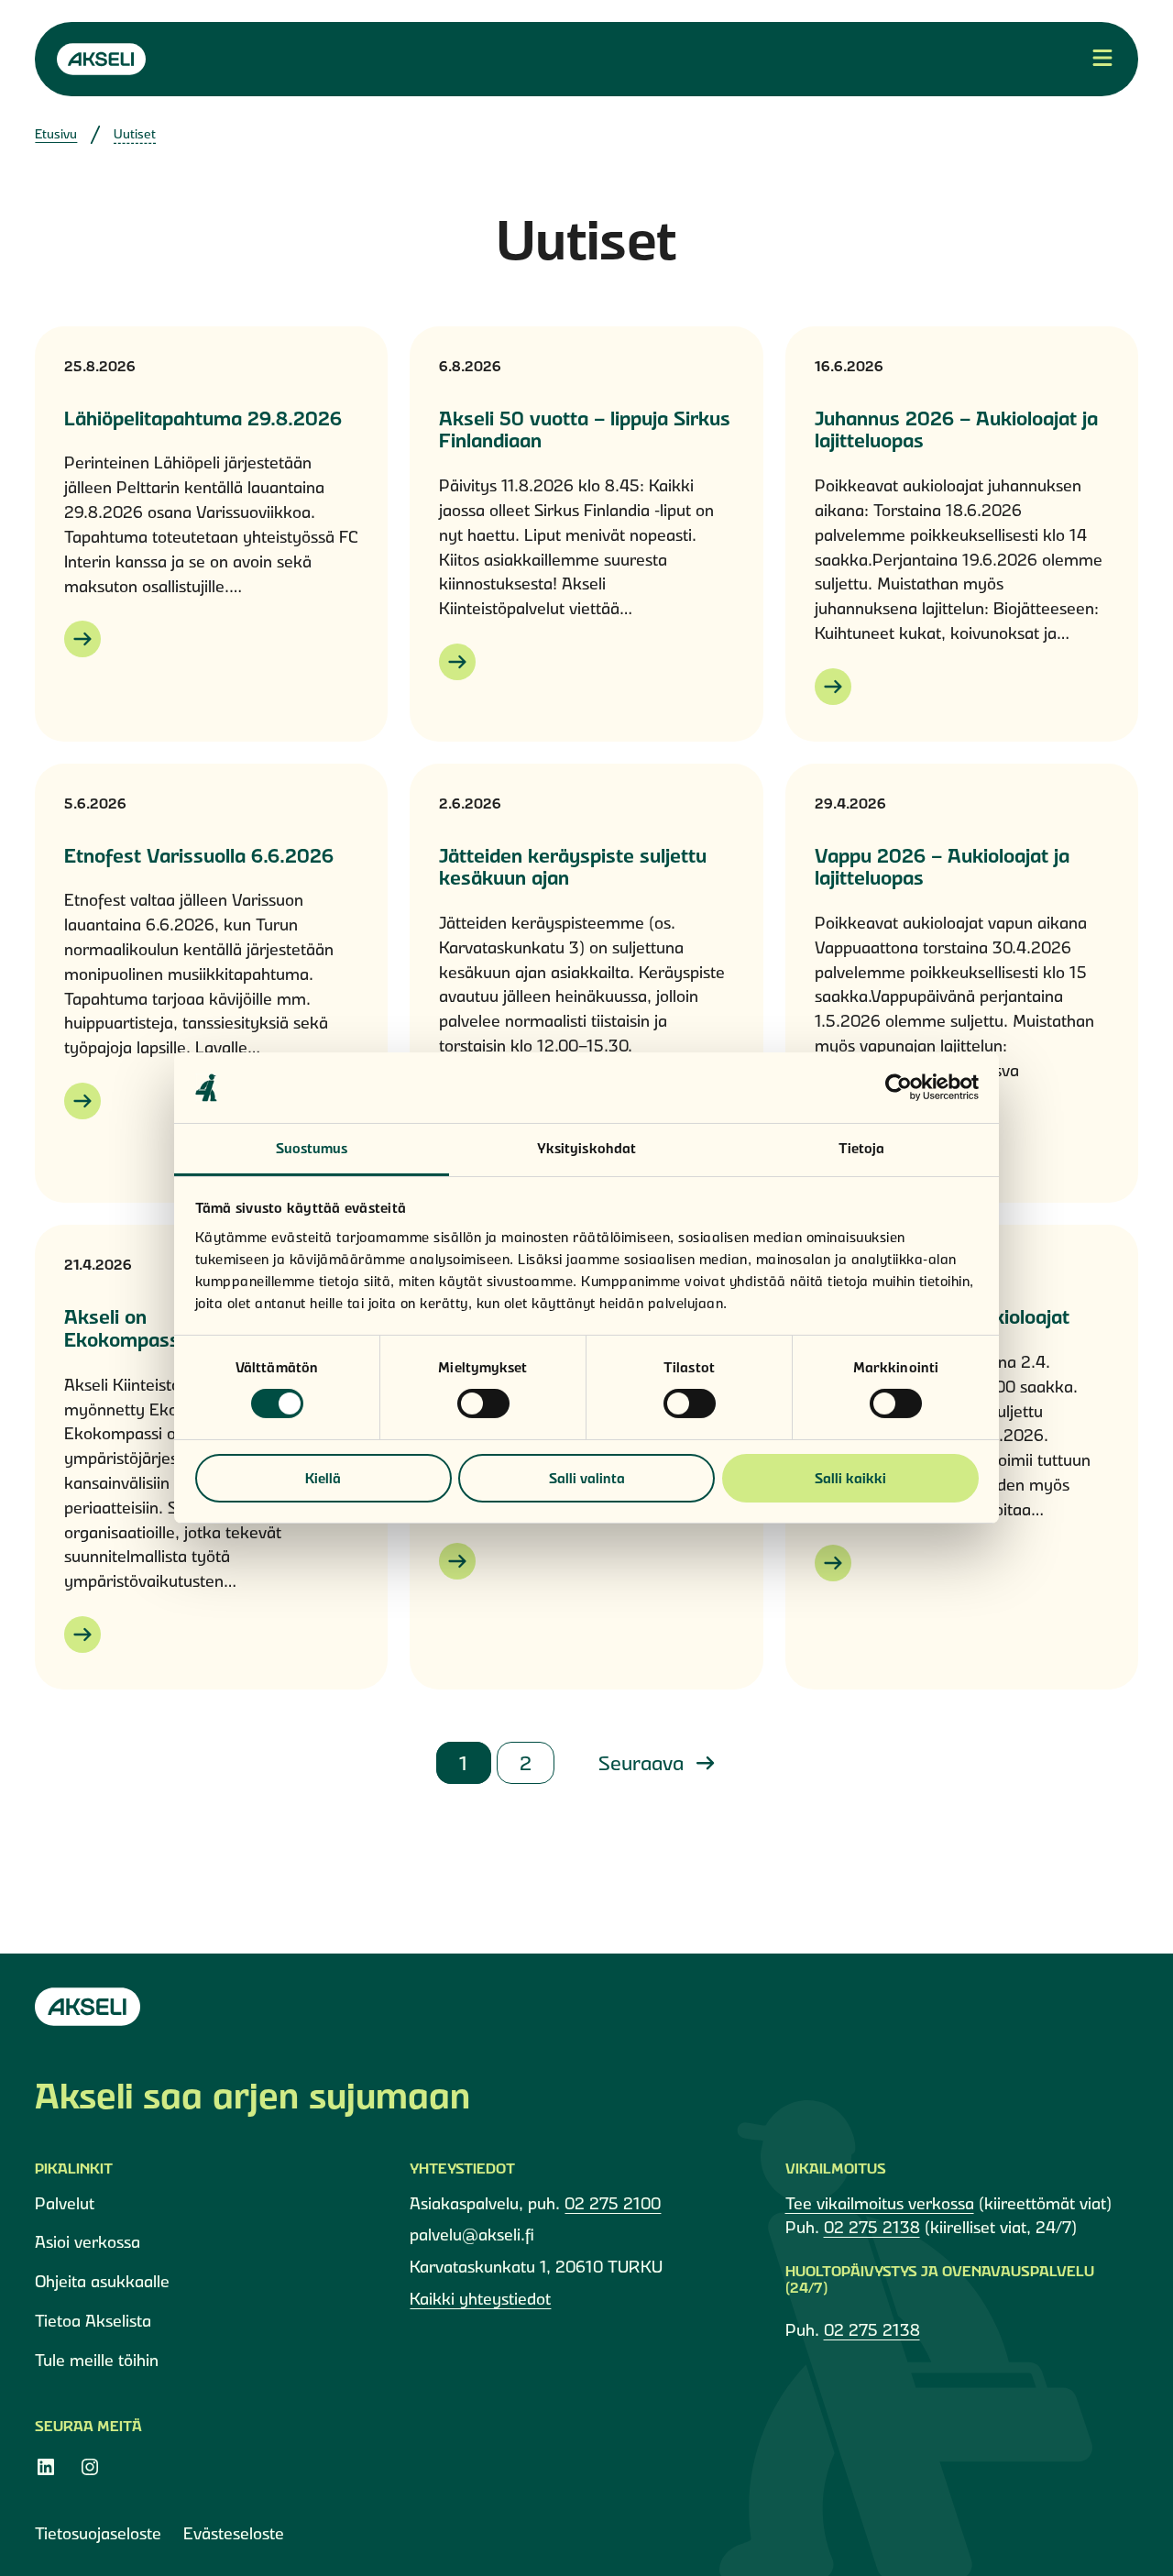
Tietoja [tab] (862, 1148)
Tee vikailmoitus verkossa (880, 2203)
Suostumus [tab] (312, 1148)
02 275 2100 (613, 2203)
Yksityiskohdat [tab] (586, 1148)
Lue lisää (82, 639)
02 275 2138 (872, 2227)
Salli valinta (587, 1478)
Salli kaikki (850, 1478)
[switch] (483, 1404)
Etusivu (56, 134)
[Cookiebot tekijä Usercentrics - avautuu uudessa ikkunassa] (899, 1087)
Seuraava (644, 1763)
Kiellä (323, 1478)
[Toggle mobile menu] (1102, 59)
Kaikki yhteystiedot (480, 2299)
